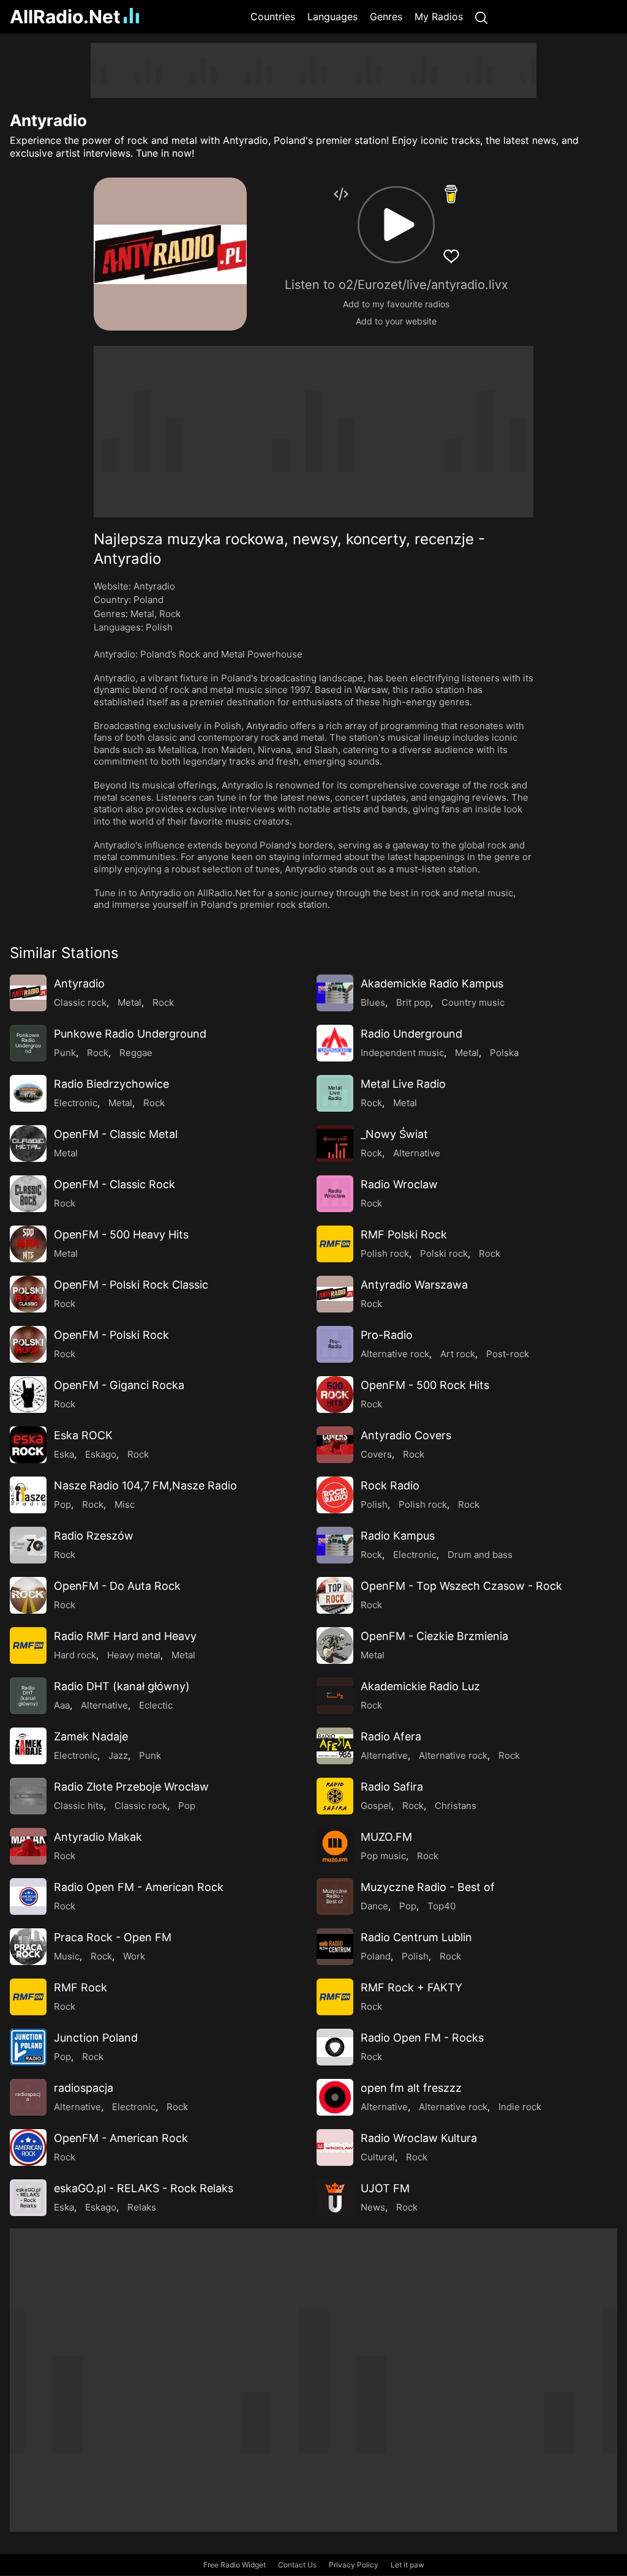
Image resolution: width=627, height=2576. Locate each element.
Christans (456, 1806)
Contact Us (297, 2565)
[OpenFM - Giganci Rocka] (28, 1395)
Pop (62, 1504)
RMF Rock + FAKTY (411, 1987)
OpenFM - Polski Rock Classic (131, 1285)
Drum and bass (480, 1555)
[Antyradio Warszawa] (335, 1294)
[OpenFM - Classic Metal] (28, 1144)
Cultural (378, 2157)
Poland (148, 600)
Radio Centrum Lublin (416, 1937)
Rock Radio (390, 1485)
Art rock (458, 1354)
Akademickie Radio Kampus (432, 983)
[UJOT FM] (335, 2198)
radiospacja (84, 2088)
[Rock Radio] (335, 1495)
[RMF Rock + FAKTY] (335, 1997)
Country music (473, 1002)
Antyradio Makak (98, 1837)
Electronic (76, 1103)
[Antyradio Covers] (335, 1445)
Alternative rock (395, 1354)
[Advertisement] (313, 70)
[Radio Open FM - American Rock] (28, 1896)
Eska (64, 1454)
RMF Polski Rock (404, 1234)
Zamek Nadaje (91, 1736)
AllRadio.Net (65, 17)
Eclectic (156, 1705)
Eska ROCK (83, 1435)
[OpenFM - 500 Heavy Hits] (28, 1244)
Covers (376, 1454)
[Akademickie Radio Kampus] (335, 993)
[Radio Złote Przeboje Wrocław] (28, 1796)
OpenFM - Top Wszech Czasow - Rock (461, 1586)
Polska (504, 1053)
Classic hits (79, 1806)
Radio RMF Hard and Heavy (125, 1636)
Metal (142, 614)
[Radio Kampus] (335, 1545)
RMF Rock (81, 1987)
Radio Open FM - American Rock (139, 1887)
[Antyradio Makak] (28, 1846)
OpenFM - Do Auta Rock (117, 1586)
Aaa (62, 1705)
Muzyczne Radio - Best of (428, 1887)
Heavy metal (134, 1655)
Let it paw (407, 2565)
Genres (386, 17)
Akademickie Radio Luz (420, 1686)
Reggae (136, 1053)
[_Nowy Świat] (335, 1144)
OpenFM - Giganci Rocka (119, 1385)
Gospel (376, 1806)
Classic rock (80, 1002)
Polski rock (444, 1253)
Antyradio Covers (406, 1435)
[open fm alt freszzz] (335, 2097)
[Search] (481, 17)
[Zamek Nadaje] (28, 1746)
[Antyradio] (28, 993)
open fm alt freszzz (411, 2088)
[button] (396, 225)
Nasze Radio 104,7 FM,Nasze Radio (145, 1485)
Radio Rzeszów (94, 1536)
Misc (125, 1504)
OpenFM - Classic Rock (115, 1184)
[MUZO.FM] (335, 1846)
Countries (273, 17)
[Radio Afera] (335, 1746)
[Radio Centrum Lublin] (335, 1947)
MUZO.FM (386, 1837)
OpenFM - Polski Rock (111, 1335)
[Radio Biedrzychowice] (28, 1093)
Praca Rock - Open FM (113, 1937)
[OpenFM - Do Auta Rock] (28, 1595)
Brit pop (413, 1002)
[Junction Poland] (28, 2047)
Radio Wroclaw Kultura (419, 2138)
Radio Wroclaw (399, 1184)
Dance (374, 1906)
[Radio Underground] (335, 1043)
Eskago (101, 1454)
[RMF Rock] (28, 1997)
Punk (65, 1053)
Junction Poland (96, 2038)
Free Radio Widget (235, 2565)
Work (134, 1956)
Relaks (142, 2207)
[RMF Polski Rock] (335, 1244)
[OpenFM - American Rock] (28, 2147)
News (373, 2207)
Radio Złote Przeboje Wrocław (131, 1787)
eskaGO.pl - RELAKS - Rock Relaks (144, 2188)
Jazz (118, 1755)
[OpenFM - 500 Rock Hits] (335, 1395)
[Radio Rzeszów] (28, 1545)
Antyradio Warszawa (414, 1285)
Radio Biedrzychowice (111, 1084)
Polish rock (385, 1253)
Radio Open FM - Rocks (422, 2038)
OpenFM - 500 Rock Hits (425, 1385)
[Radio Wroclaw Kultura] (335, 2147)
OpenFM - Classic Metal (116, 1134)
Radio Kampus (398, 1536)
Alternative (417, 1153)
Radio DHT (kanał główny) (122, 1686)
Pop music (383, 1856)
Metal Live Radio (403, 1084)
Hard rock (75, 1655)
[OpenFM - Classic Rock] (28, 1194)
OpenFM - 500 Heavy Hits (121, 1234)
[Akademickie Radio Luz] (335, 1696)
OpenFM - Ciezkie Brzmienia (434, 1636)
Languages (332, 17)
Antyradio (79, 983)
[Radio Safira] (335, 1796)
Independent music (402, 1053)
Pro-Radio (387, 1335)
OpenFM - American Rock (121, 2138)
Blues (373, 1002)
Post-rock (508, 1354)
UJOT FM (385, 2188)
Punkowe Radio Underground (130, 1034)
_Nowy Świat (394, 1134)
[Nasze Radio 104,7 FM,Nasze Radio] (28, 1495)
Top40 (441, 1906)
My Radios (439, 17)
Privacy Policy (354, 2565)
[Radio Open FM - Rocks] (335, 2047)
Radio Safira (392, 1787)
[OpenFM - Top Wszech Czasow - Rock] (335, 1595)
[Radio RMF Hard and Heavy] (28, 1646)
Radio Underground (411, 1034)
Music (67, 1956)
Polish (159, 627)
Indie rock (520, 2107)
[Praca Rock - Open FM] (28, 1947)
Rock (170, 614)
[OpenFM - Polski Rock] (28, 1344)
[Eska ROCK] (28, 1445)
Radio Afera (391, 1736)
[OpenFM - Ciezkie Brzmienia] (335, 1646)
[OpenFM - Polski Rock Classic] (28, 1294)
